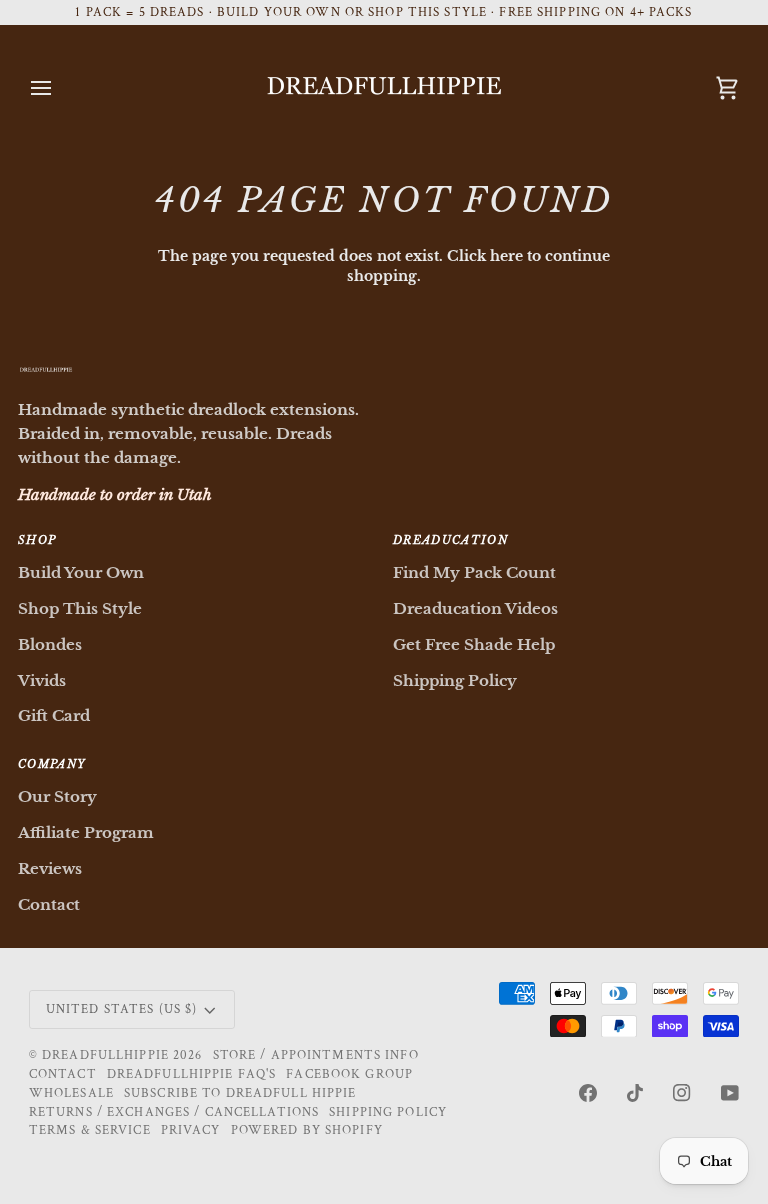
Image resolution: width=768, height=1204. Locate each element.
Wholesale (71, 1093)
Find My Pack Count (474, 572)
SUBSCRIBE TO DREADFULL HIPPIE (240, 1093)
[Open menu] (59, 87)
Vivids (42, 680)
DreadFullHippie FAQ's (192, 1074)
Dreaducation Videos (475, 608)
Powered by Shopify (307, 1130)
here (506, 256)
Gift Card (54, 715)
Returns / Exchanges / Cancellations (174, 1112)
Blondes (50, 644)
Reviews (50, 868)
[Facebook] (588, 1093)
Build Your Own (81, 572)
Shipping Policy (455, 680)
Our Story (57, 796)
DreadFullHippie (105, 1055)
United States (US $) (122, 1009)
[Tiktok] (635, 1093)
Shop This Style (80, 608)
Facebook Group (349, 1074)
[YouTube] (730, 1093)
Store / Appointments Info (316, 1055)
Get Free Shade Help (474, 644)
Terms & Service (90, 1130)
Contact (49, 904)
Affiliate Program (86, 832)
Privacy (191, 1130)
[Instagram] (682, 1093)
